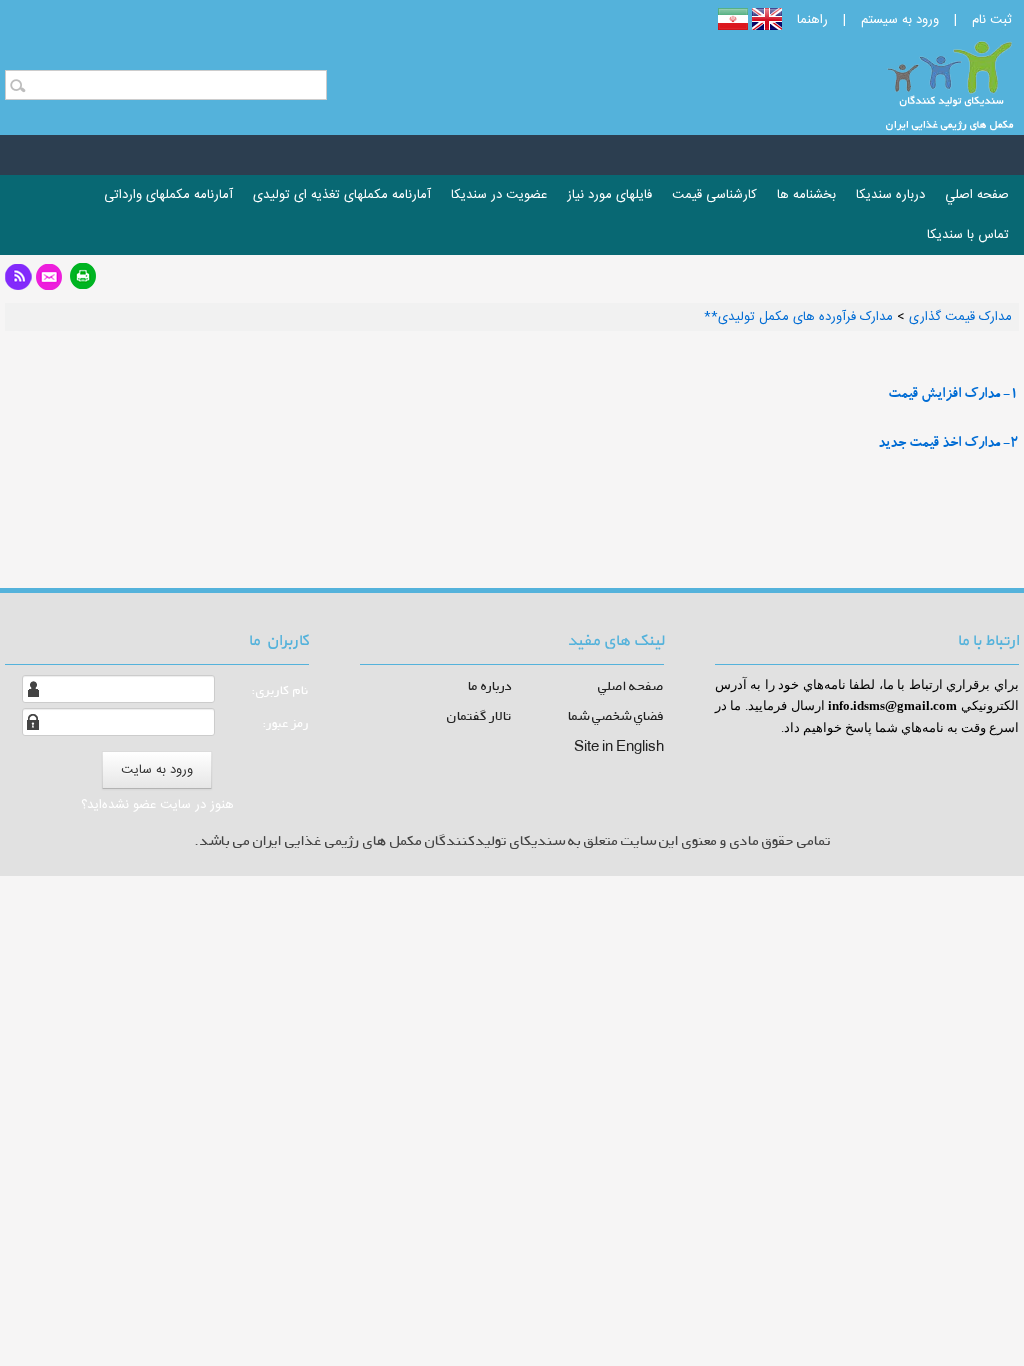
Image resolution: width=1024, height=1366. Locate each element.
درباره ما (490, 685)
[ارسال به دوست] (49, 282)
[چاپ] (83, 282)
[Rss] (18, 282)
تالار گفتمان (479, 715)
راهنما (812, 20)
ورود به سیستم (900, 20)
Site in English (619, 745)
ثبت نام (992, 20)
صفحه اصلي (631, 685)
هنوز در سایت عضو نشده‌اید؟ (157, 805)
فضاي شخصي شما (616, 715)
